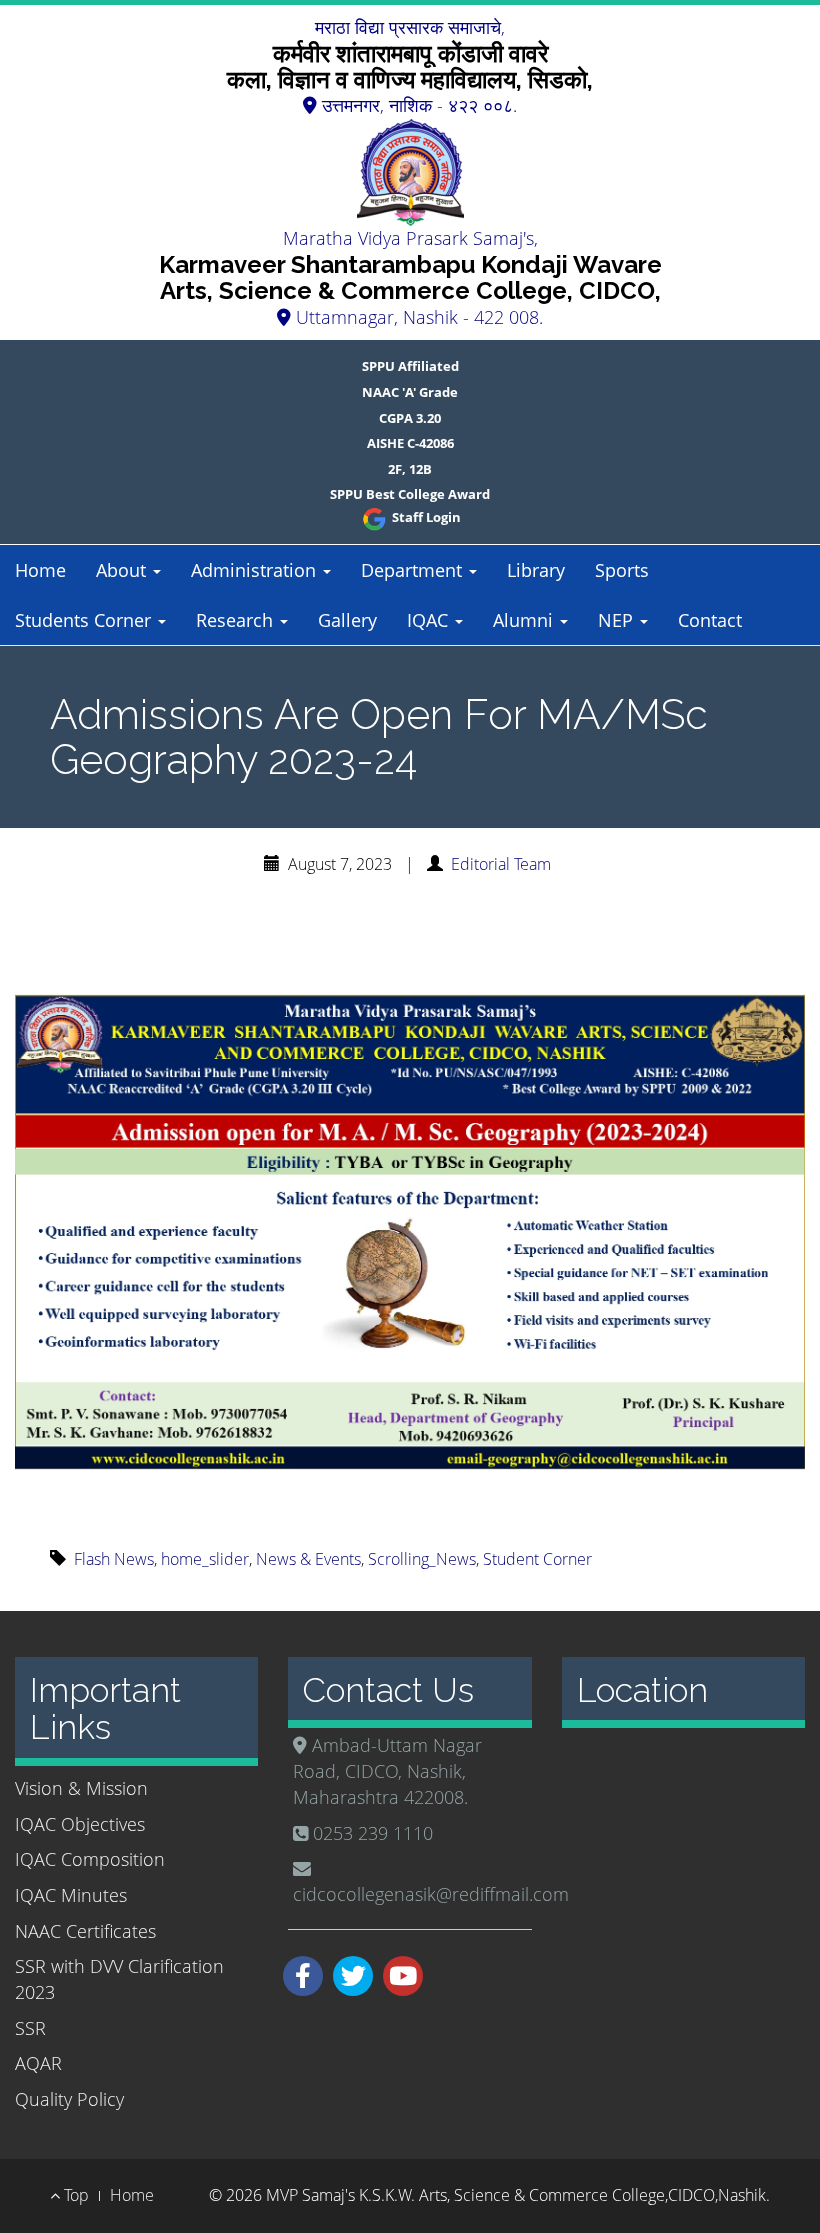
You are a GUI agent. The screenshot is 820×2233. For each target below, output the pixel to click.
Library (536, 570)
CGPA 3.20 (410, 418)
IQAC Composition (90, 1859)
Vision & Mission (81, 1788)
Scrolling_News (422, 1559)
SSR (30, 2028)
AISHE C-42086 (410, 443)
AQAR (38, 2063)
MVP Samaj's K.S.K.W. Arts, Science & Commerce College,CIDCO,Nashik (516, 2195)
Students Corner (85, 620)
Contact (710, 620)
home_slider (205, 1559)
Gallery (347, 620)
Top (74, 2195)
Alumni (525, 620)
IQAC (430, 620)
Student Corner (537, 1559)
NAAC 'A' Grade (410, 392)
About (123, 570)
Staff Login (425, 517)
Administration (256, 570)
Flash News (114, 1559)
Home (40, 570)
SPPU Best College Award (410, 494)
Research (237, 620)
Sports (622, 570)
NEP (618, 620)
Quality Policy (69, 2099)
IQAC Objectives (80, 1824)
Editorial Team (501, 864)
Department (414, 570)
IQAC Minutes (71, 1895)
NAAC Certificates (85, 1931)
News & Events (308, 1559)
